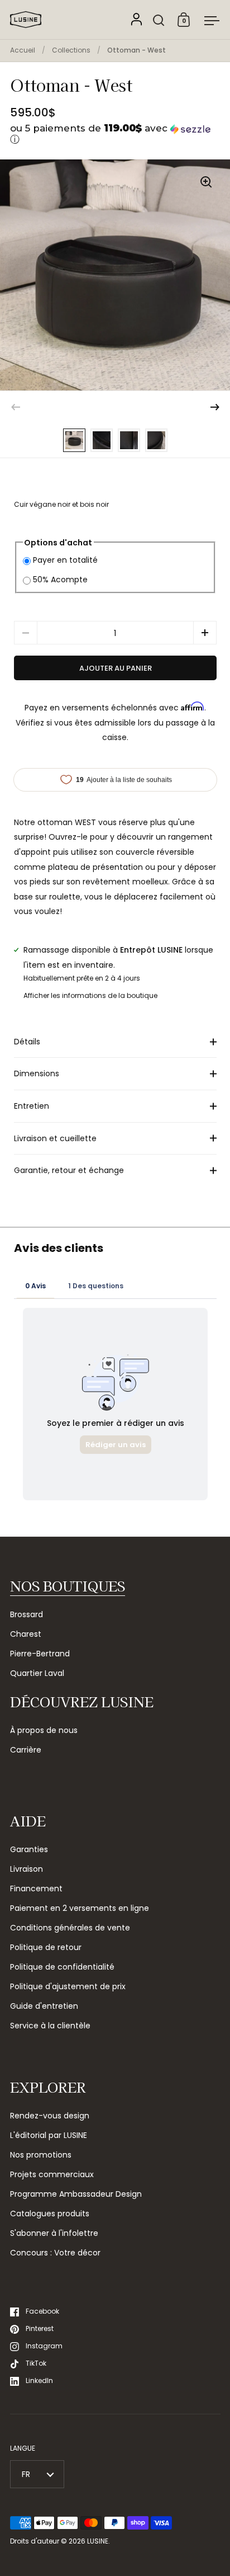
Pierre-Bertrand (40, 1654)
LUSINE (98, 2541)
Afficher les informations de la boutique (90, 995)
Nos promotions (41, 2155)
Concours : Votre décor (55, 2253)
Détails (27, 1042)
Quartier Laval (37, 1673)
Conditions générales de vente (70, 1928)
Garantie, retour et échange (69, 1170)
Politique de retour (46, 1947)
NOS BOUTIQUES (68, 1586)
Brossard (27, 1614)
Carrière (26, 1750)
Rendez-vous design (50, 2116)
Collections (71, 50)
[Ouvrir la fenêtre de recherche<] (159, 20)
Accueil (23, 50)
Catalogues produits (50, 2214)
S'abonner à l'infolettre (54, 2233)
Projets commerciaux (52, 2174)
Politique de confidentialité (62, 1967)
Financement (36, 1889)
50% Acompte (60, 580)
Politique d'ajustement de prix (68, 1986)
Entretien (32, 1106)
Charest (26, 1634)
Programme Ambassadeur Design (76, 2194)
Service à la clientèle (50, 2026)
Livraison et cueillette (55, 1138)
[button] (115, 135)
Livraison (27, 1869)
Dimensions (37, 1073)
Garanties (29, 1849)
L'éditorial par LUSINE (49, 2135)
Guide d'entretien (44, 2006)
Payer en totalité (65, 560)
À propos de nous (44, 1730)
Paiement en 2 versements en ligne (80, 1908)
